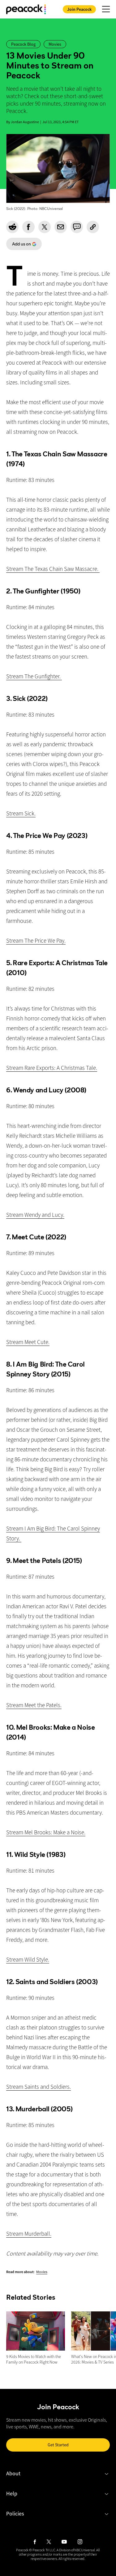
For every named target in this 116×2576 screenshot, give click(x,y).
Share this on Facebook (28, 227)
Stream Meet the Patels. (34, 1705)
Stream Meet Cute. (28, 1342)
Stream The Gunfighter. (34, 676)
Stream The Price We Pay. (36, 940)
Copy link (93, 227)
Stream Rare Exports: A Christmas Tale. (52, 1068)
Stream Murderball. (29, 2234)
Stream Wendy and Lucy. (35, 1215)
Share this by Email (61, 227)
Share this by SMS (77, 227)
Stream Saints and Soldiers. (39, 2087)
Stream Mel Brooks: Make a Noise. (46, 1832)
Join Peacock (79, 9)
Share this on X (45, 227)
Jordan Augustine (25, 122)
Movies (42, 2272)
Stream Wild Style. (28, 1959)
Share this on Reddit (12, 227)
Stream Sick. (21, 813)
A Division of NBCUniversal (76, 2550)
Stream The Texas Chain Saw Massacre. (53, 569)
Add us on (19, 246)
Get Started (58, 2445)
